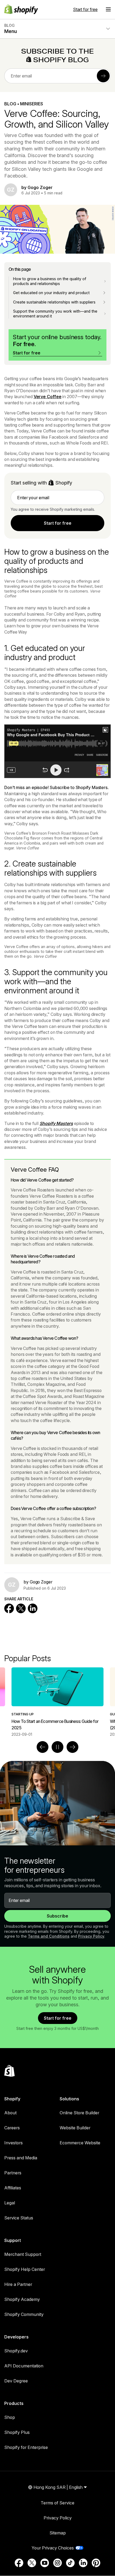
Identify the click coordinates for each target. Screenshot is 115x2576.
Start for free (85, 9)
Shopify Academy (22, 2299)
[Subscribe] (103, 76)
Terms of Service (57, 2503)
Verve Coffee (48, 397)
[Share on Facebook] (9, 1608)
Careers (12, 2128)
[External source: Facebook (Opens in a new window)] (19, 2563)
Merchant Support (23, 2254)
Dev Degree (16, 2381)
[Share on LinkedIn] (33, 1608)
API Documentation (24, 2366)
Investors (14, 2143)
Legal (10, 2203)
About (10, 2113)
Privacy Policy (91, 1936)
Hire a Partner (18, 2284)
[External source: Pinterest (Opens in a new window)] (96, 2563)
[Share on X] (21, 1608)
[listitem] (57, 1702)
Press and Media (21, 2158)
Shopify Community (24, 2314)
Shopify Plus (17, 2432)
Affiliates (13, 2188)
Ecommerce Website (80, 2143)
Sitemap (58, 2533)
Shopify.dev (16, 2351)
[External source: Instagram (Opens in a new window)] (57, 2563)
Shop (10, 2417)
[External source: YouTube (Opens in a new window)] (45, 2563)
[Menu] (108, 9)
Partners (13, 2173)
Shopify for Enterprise (26, 2447)
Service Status (19, 2218)
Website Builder (75, 2128)
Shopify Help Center (25, 2269)
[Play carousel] (57, 1747)
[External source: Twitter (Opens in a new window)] (32, 2563)
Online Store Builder (79, 2113)
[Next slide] (72, 1747)
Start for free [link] (58, 523)
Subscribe (57, 1916)
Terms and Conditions (49, 1936)
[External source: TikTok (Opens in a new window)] (70, 2563)
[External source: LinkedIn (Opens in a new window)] (83, 2563)
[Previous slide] (43, 1747)
